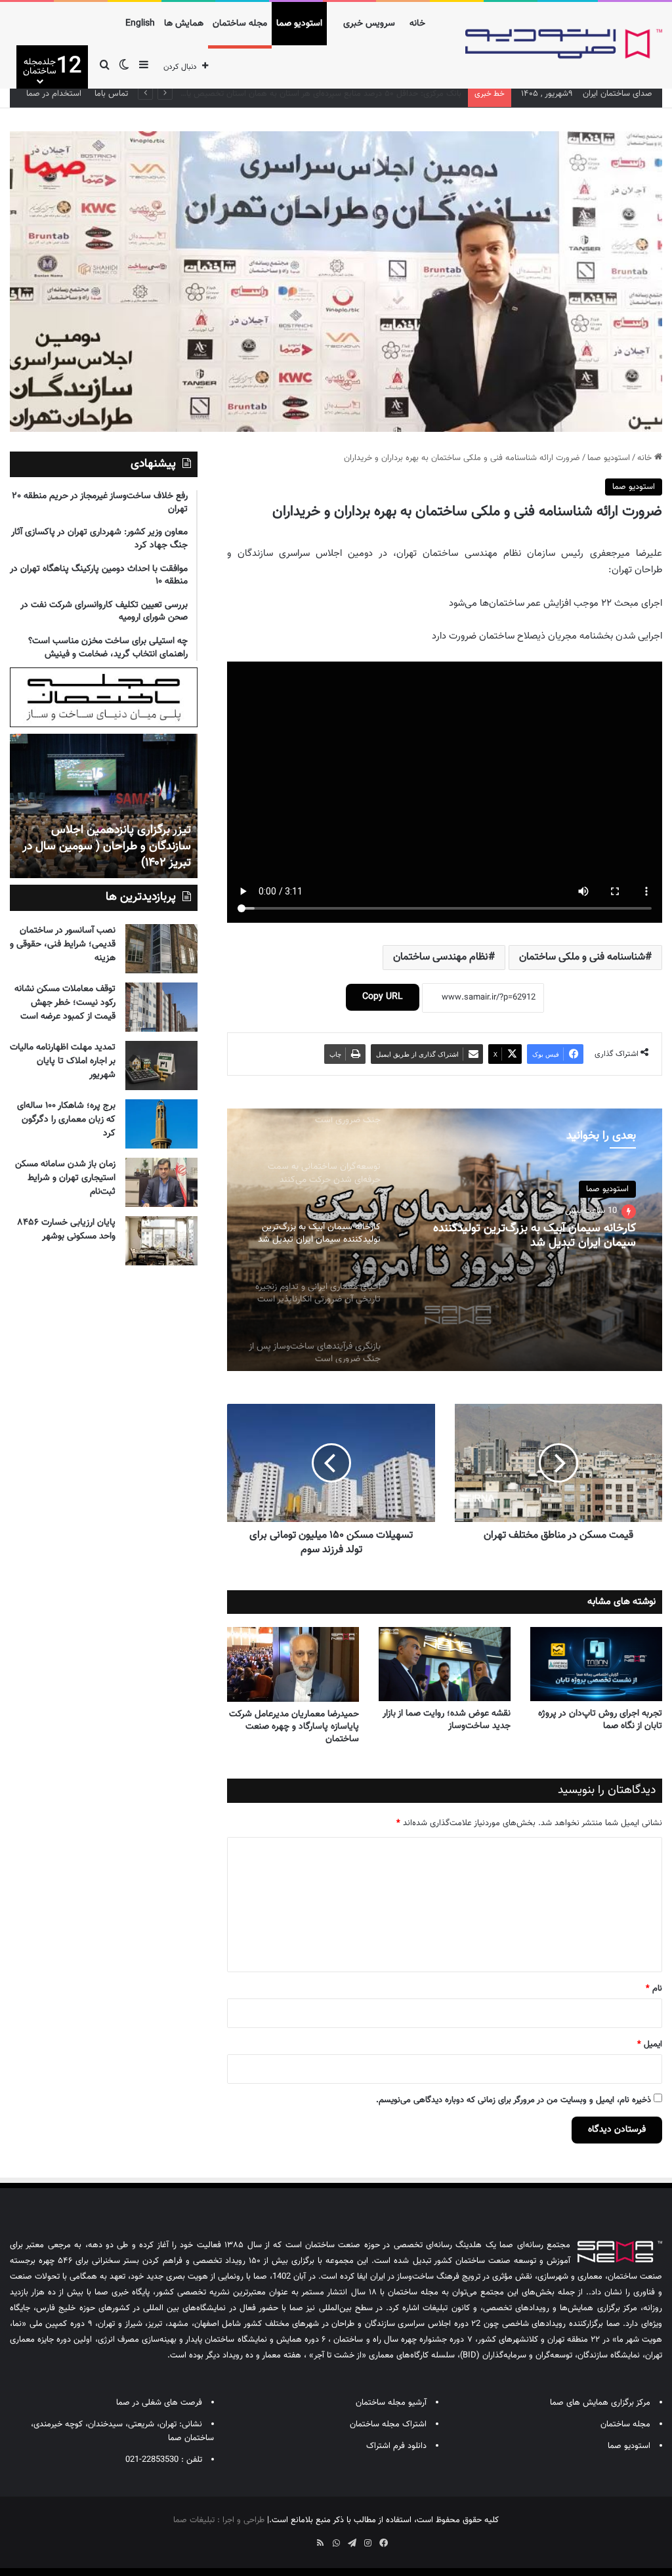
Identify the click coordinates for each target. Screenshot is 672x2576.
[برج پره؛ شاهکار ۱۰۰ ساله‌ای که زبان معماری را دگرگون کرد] (161, 1124)
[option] (445, 1240)
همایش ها (184, 24)
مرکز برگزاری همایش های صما (600, 2403)
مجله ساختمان (240, 24)
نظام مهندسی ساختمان (441, 957)
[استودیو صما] (564, 44)
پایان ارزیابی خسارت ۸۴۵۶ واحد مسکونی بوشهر (67, 1230)
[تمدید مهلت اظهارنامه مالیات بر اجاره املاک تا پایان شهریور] (161, 1066)
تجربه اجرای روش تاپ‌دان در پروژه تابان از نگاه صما (600, 1720)
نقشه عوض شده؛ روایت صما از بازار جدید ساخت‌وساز (447, 1720)
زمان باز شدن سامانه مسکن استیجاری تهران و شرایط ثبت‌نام (65, 1178)
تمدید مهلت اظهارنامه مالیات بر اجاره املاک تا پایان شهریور (63, 1061)
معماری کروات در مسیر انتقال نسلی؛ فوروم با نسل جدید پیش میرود (345, 94)
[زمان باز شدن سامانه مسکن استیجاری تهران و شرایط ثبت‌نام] (161, 1182)
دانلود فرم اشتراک (396, 2446)
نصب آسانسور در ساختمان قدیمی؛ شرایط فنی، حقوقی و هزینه (63, 944)
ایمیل (650, 2044)
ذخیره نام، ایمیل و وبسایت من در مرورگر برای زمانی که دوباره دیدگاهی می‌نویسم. (514, 2100)
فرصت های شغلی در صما (159, 2403)
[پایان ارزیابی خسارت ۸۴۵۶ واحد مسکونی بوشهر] (161, 1241)
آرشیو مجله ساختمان (391, 2403)
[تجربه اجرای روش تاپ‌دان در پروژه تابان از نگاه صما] (596, 1664)
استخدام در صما (54, 94)
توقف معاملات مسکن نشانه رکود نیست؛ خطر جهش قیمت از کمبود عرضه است (65, 1003)
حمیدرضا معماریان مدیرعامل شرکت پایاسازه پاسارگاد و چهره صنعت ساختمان (294, 1727)
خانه (417, 24)
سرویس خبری (369, 24)
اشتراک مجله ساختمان (388, 2424)
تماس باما (111, 94)
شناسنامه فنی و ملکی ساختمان (582, 957)
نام (654, 1989)
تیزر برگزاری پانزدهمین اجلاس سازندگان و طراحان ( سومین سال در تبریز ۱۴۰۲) (107, 847)
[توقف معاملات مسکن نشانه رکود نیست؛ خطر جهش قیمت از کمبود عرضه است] (161, 1007)
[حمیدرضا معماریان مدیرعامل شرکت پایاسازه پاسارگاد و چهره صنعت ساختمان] (293, 1664)
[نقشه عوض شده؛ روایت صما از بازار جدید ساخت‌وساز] (445, 1664)
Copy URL (383, 997)
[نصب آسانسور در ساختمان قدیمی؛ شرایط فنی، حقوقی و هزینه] (161, 949)
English (140, 24)
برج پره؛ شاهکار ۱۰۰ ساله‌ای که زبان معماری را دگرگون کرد (66, 1120)
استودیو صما (299, 24)
